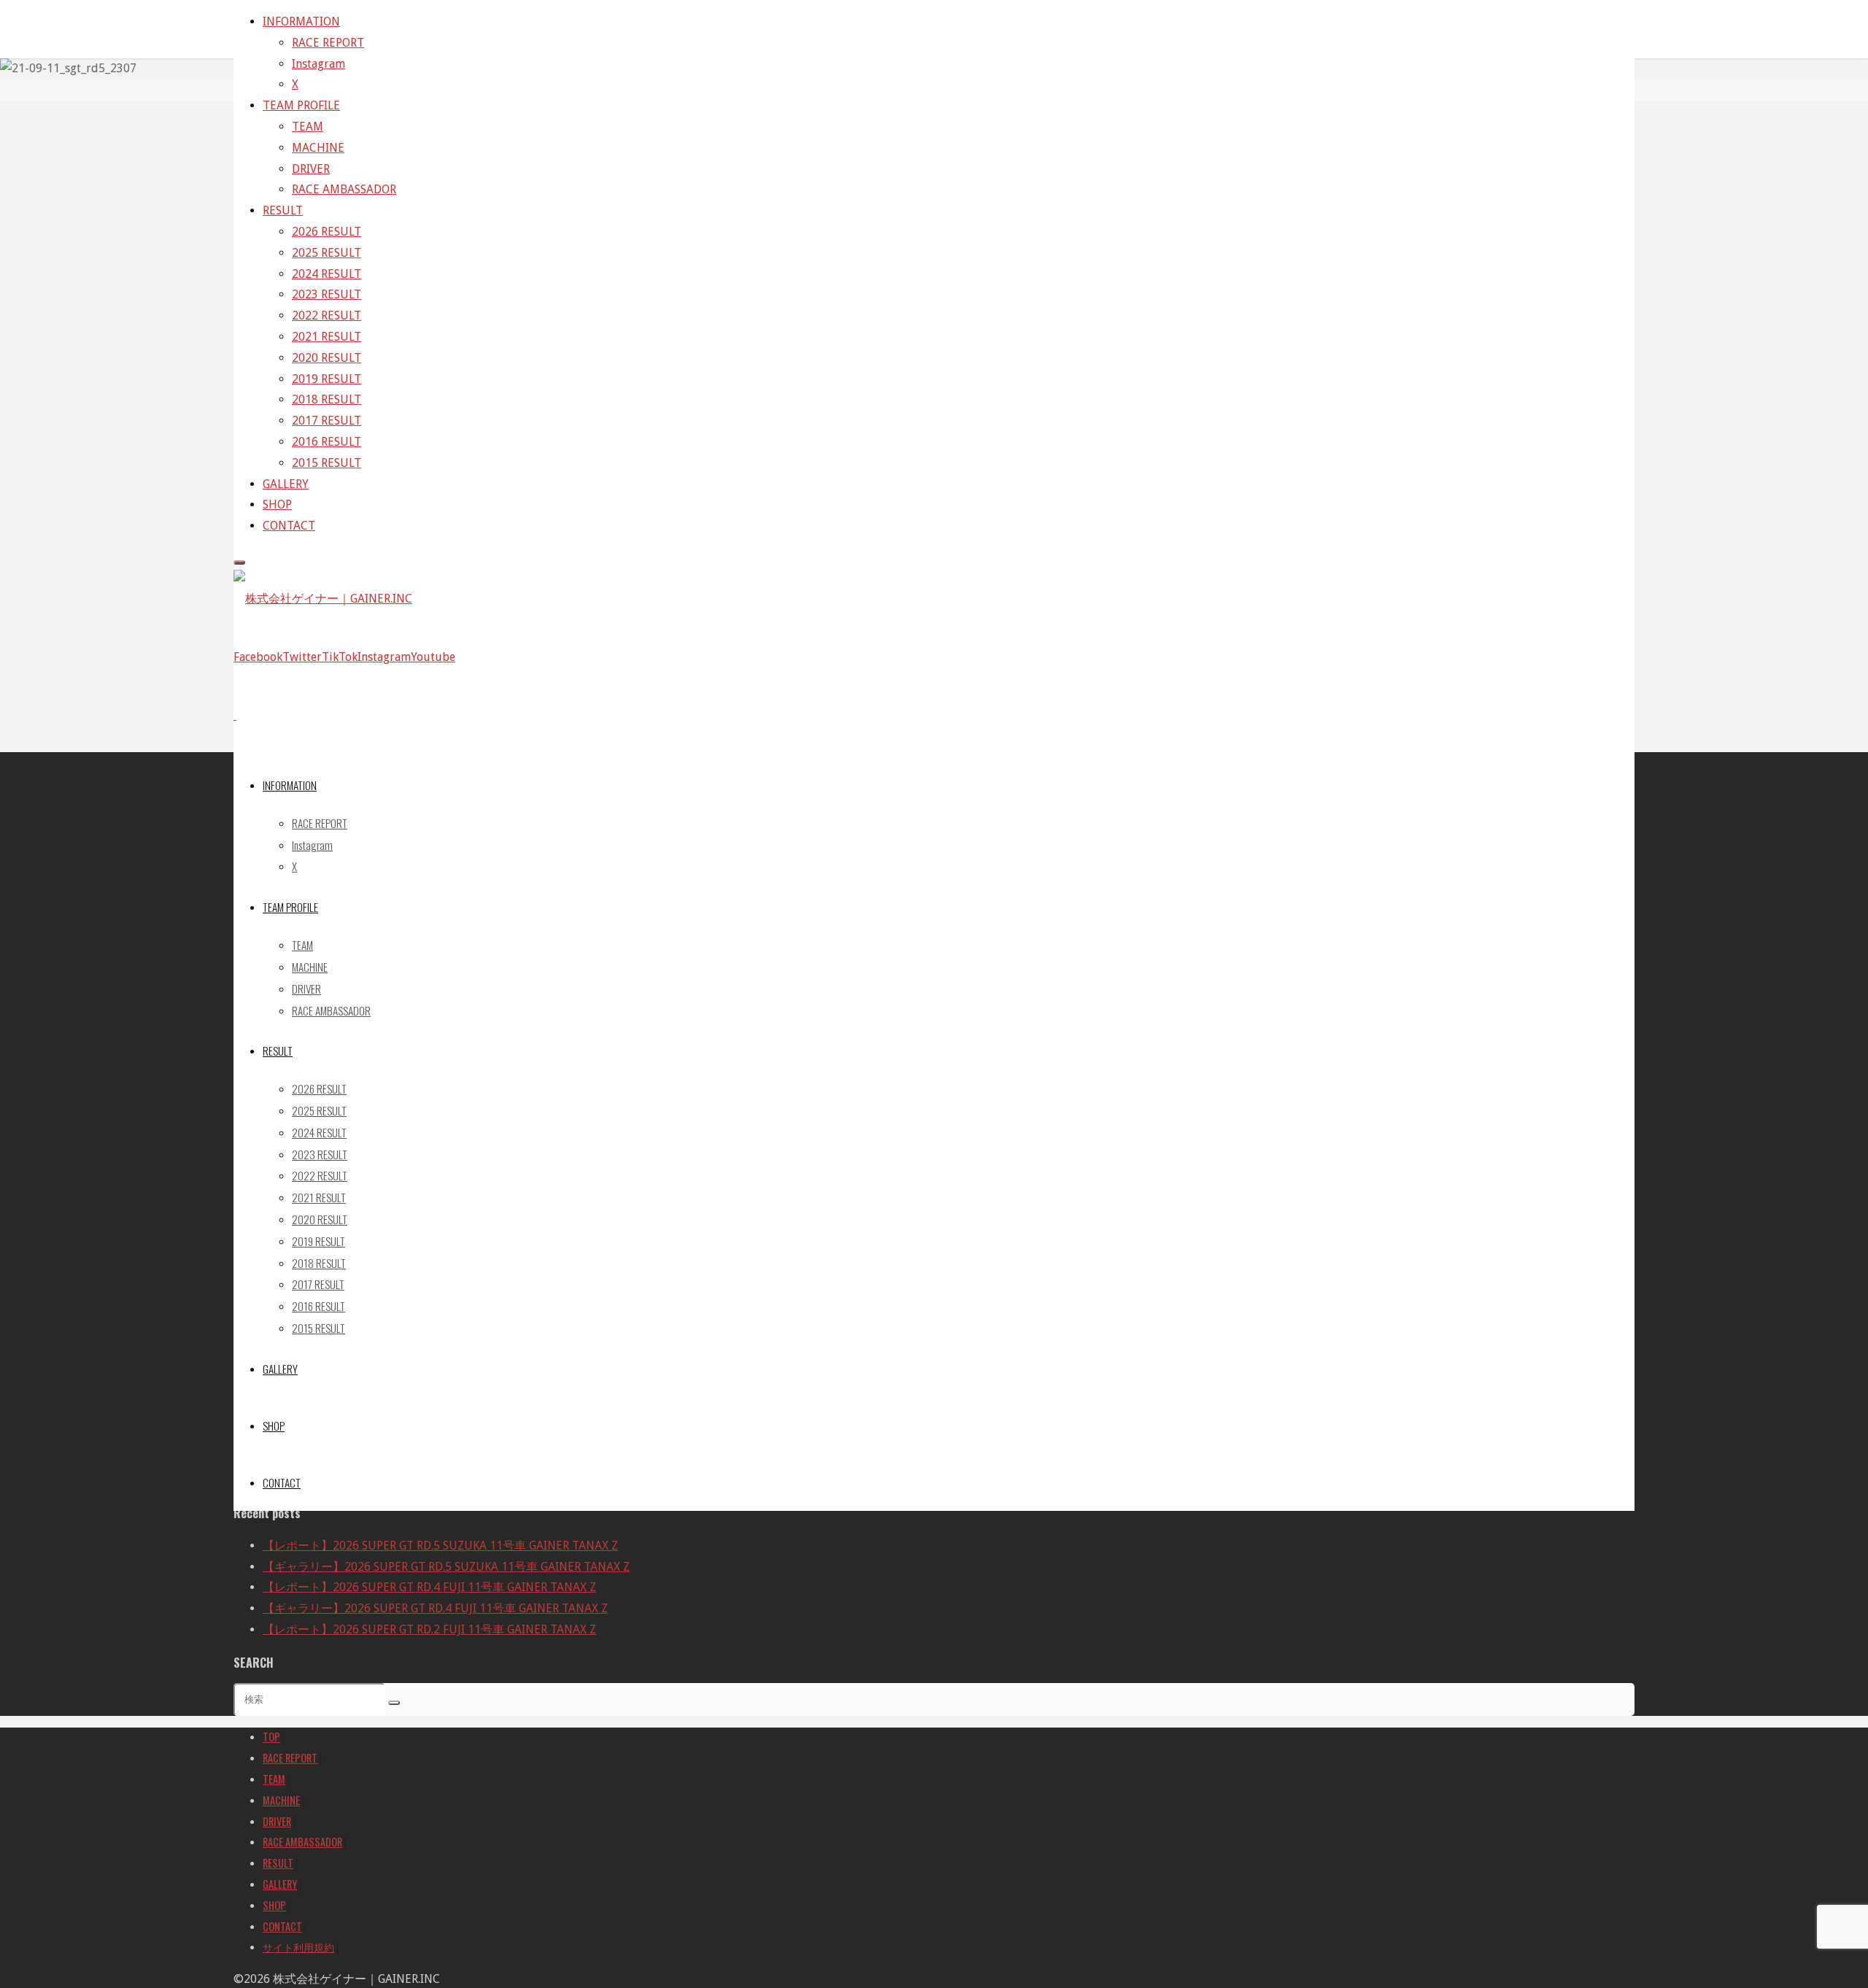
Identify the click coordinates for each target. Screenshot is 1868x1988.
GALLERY (280, 1884)
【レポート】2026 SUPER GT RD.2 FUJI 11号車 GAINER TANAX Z (429, 1629)
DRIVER (277, 1821)
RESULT (278, 1863)
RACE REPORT (290, 1758)
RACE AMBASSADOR (302, 1842)
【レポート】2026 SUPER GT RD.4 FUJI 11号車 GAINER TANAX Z (429, 1587)
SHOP (274, 1905)
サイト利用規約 (298, 1947)
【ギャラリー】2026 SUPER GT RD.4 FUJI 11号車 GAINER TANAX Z (435, 1608)
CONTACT (282, 1926)
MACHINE (281, 1800)
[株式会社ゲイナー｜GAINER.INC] (323, 599)
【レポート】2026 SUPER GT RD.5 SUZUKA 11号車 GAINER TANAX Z (440, 1546)
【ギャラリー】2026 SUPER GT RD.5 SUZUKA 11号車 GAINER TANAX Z (446, 1567)
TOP (271, 1737)
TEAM (274, 1779)
